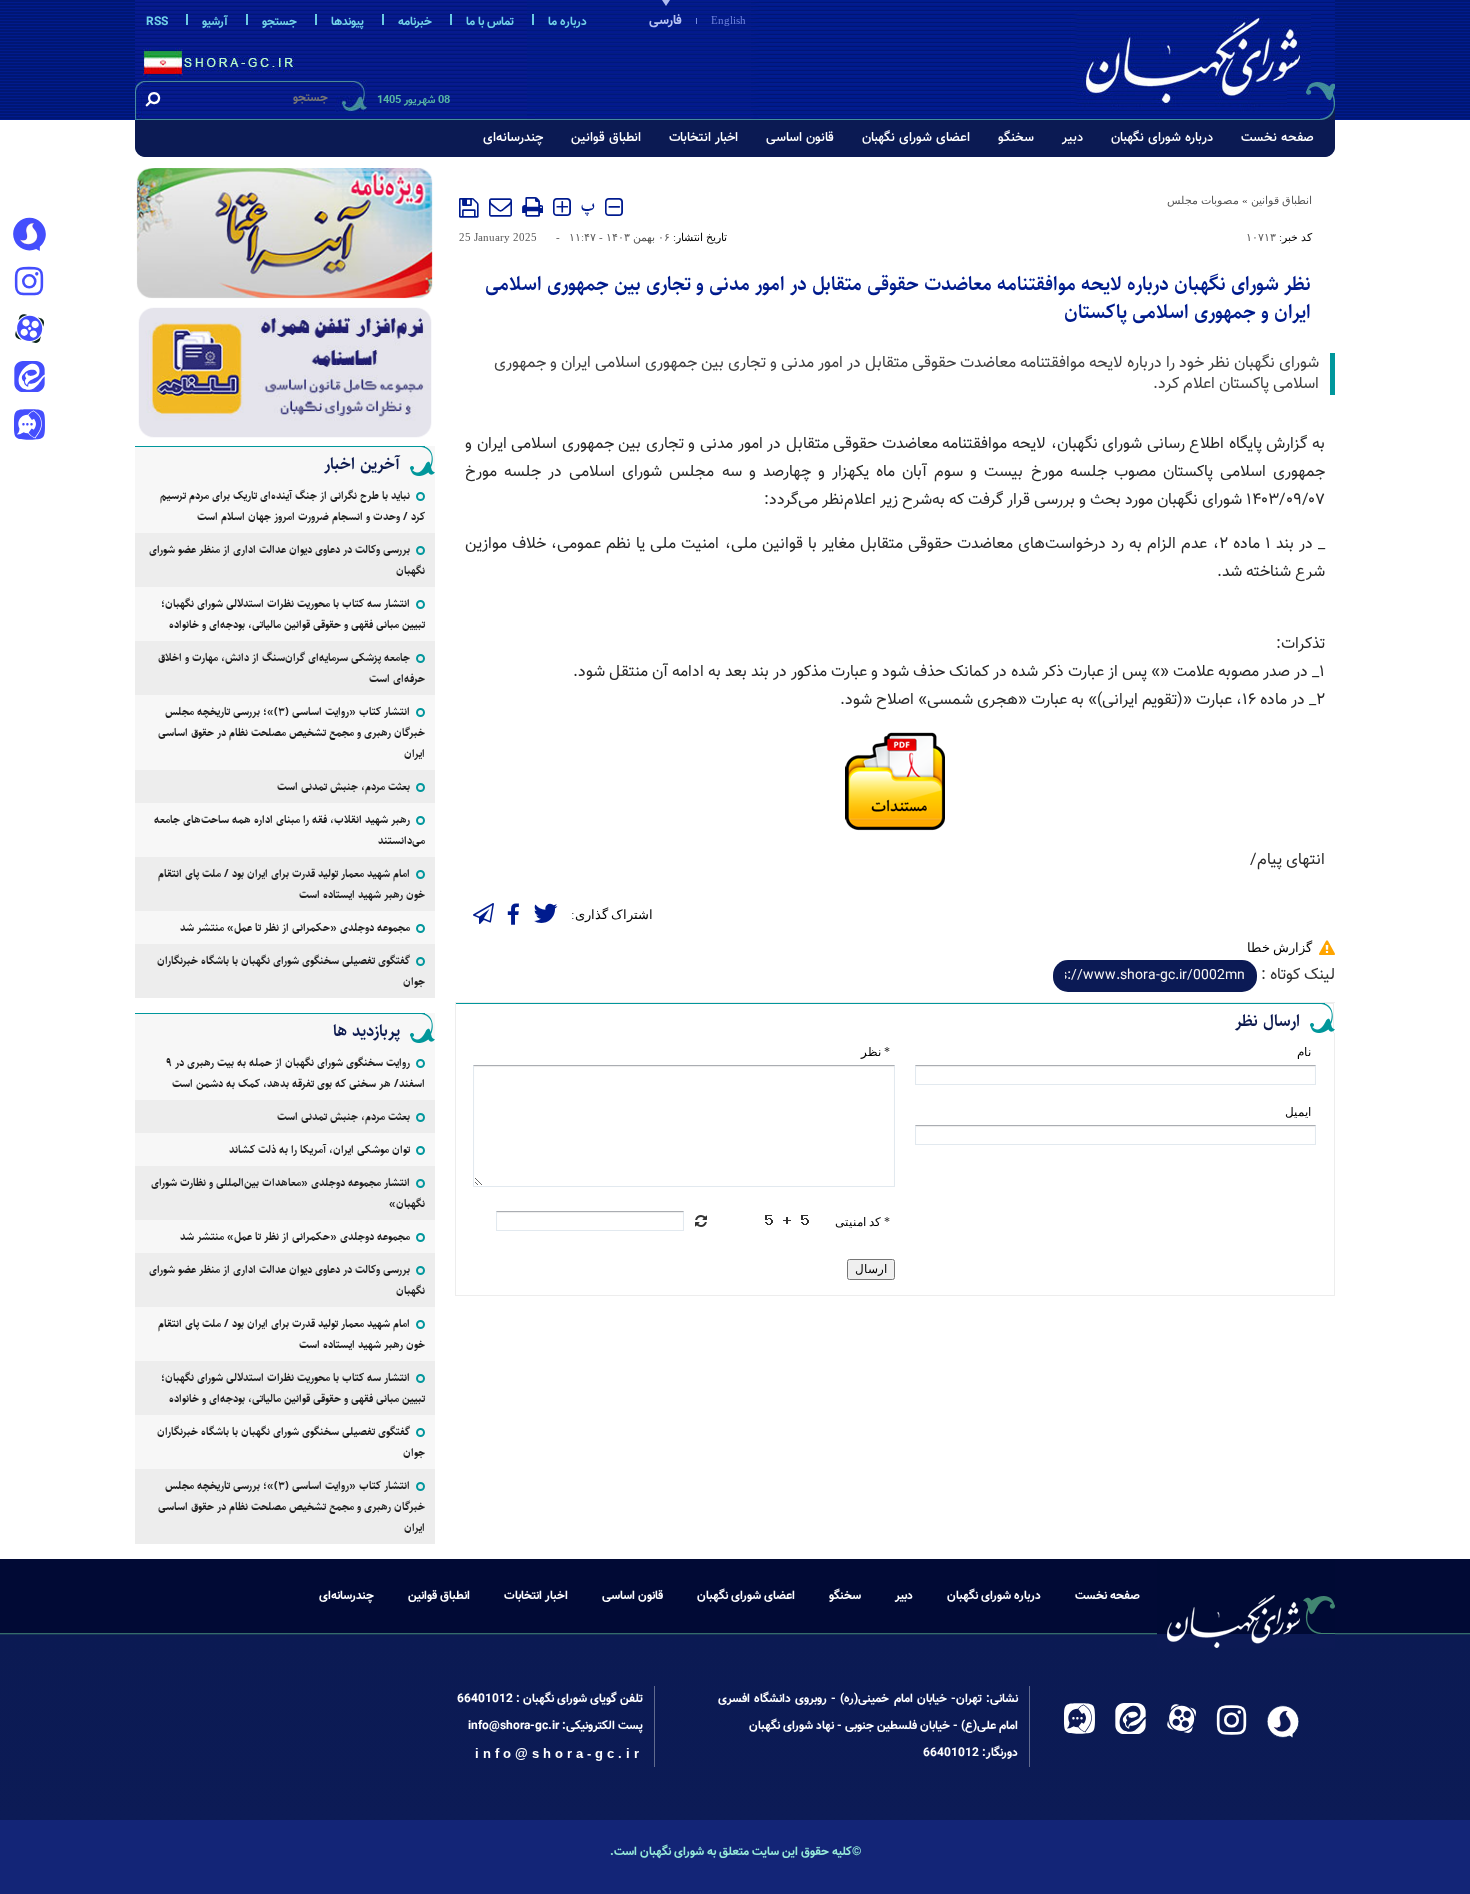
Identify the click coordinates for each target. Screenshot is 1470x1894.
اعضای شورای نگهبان (916, 138)
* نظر (875, 1052)
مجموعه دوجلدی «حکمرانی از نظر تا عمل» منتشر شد (295, 927)
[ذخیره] (469, 208)
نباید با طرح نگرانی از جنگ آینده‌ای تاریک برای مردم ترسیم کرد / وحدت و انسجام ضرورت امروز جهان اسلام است (292, 506)
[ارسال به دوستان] (500, 207)
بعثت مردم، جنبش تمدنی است (343, 786)
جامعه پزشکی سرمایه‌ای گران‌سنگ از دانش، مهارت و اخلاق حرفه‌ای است (291, 668)
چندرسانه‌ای (513, 138)
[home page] (1207, 56)
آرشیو (215, 22)
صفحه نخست (1277, 138)
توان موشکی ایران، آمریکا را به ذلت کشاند (319, 1149)
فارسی (665, 21)
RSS (157, 22)
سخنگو (1016, 138)
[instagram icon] (29, 283)
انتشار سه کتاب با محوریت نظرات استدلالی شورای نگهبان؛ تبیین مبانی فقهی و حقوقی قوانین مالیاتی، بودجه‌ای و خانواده (293, 614)
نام (1304, 1052)
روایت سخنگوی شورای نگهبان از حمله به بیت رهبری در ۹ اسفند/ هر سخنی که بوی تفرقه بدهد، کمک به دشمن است (295, 1073)
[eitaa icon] (29, 379)
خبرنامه (415, 22)
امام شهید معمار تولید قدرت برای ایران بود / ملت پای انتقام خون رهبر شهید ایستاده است (291, 884)
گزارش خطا (1279, 947)
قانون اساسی (800, 138)
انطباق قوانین (606, 138)
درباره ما (567, 22)
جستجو (279, 22)
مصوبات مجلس (1203, 200)
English (728, 20)
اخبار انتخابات (703, 138)
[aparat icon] (29, 331)
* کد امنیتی (862, 1222)
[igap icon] (29, 427)
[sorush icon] (29, 235)
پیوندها (347, 22)
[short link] (1155, 976)
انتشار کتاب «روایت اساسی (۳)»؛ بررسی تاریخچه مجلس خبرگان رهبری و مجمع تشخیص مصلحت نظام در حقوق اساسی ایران (291, 732)
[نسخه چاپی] (532, 207)
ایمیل (1298, 1112)
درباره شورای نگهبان (1162, 138)
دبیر (1072, 138)
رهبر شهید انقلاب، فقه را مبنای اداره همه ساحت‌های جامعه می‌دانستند (289, 830)
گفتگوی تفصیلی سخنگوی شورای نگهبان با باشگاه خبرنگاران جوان (291, 971)
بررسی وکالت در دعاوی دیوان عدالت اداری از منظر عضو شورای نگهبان (287, 560)
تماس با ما (490, 22)
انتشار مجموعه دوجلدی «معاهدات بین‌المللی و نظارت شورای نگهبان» (288, 1193)
